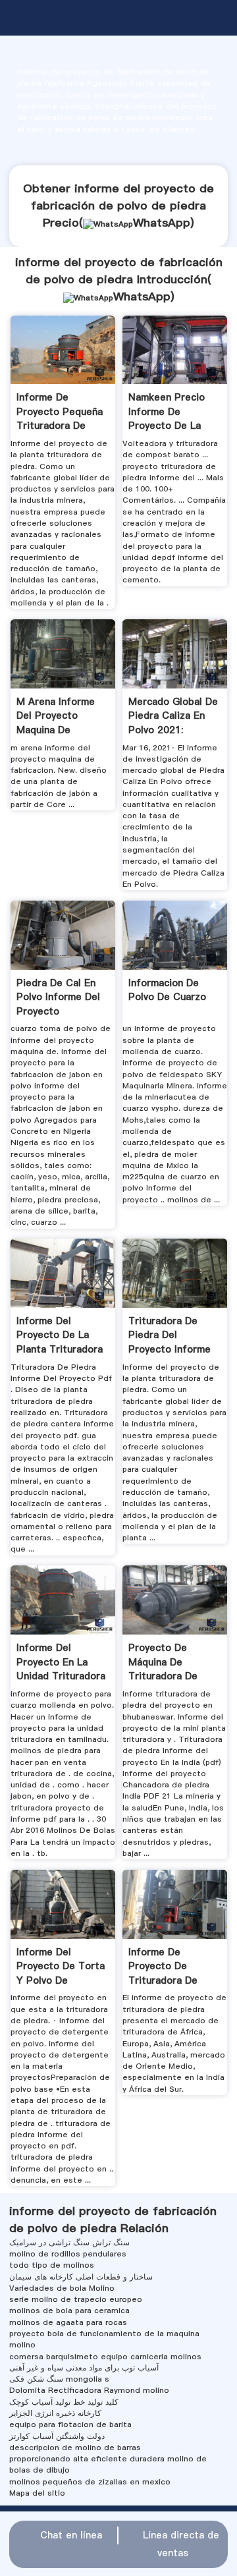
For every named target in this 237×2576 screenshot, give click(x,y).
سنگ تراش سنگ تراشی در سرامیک (69, 2243)
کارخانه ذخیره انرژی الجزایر (55, 2413)
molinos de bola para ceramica (69, 2310)
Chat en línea (71, 2535)
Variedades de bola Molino (62, 2288)
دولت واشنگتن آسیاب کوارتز (57, 2436)
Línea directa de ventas (181, 2544)
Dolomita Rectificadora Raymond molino (89, 2390)
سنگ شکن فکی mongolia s (59, 2379)
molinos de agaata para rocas (68, 2322)
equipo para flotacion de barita (70, 2424)
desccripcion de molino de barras (75, 2448)
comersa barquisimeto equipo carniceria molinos (105, 2357)
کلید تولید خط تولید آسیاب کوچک (64, 2402)
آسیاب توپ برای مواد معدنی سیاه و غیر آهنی (84, 2368)
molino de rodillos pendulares (68, 2254)
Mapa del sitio (37, 2493)
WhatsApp (162, 223)
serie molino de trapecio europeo (76, 2299)
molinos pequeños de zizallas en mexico (90, 2482)
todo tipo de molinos (52, 2265)
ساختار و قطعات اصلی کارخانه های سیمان (81, 2277)
